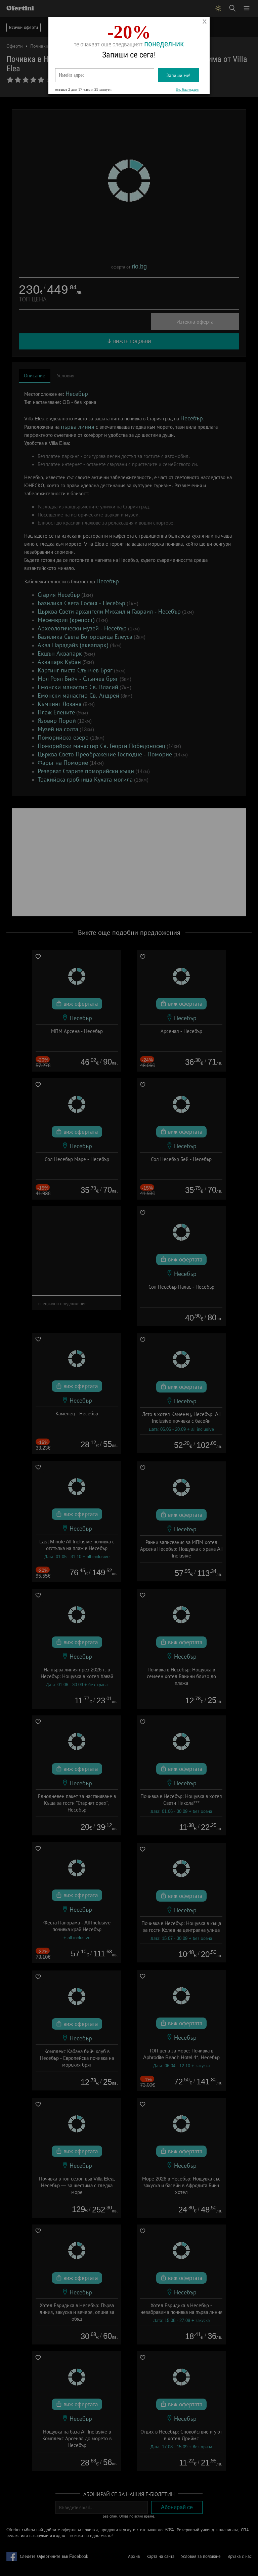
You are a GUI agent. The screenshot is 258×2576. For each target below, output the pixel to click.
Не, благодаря (187, 89)
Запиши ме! (178, 75)
